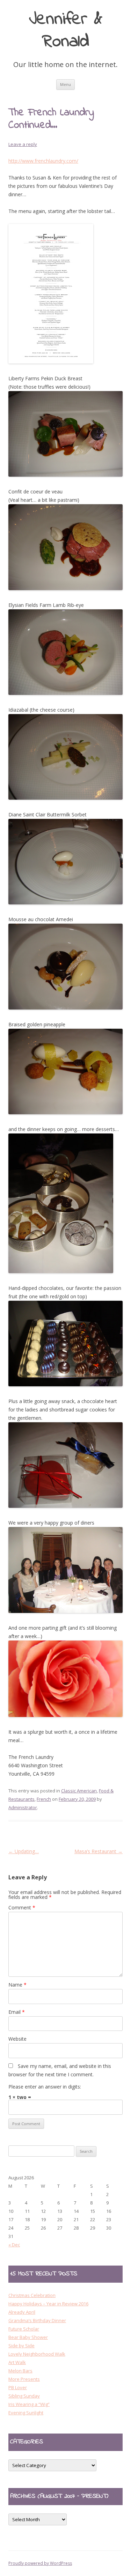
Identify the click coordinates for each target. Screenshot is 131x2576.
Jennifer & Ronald (66, 31)
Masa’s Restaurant (99, 1851)
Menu (65, 84)
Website (17, 2039)
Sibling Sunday (24, 2396)
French (44, 1799)
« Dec (14, 2245)
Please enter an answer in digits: (45, 2087)
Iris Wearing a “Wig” (29, 2404)
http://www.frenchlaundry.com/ (43, 161)
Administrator (23, 1807)
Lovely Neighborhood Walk (37, 2354)
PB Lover (18, 2387)
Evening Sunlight (26, 2413)
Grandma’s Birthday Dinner (37, 2320)
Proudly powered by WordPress (40, 2563)
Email (17, 2012)
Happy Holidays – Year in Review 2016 (48, 2304)
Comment (22, 1907)
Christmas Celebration (32, 2295)
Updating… (24, 1851)
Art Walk (17, 2362)
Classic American (79, 1791)
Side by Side (21, 2346)
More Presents (24, 2379)
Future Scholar (24, 2329)
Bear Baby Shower (28, 2337)
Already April (22, 2312)
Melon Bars (20, 2371)
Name (17, 1985)
